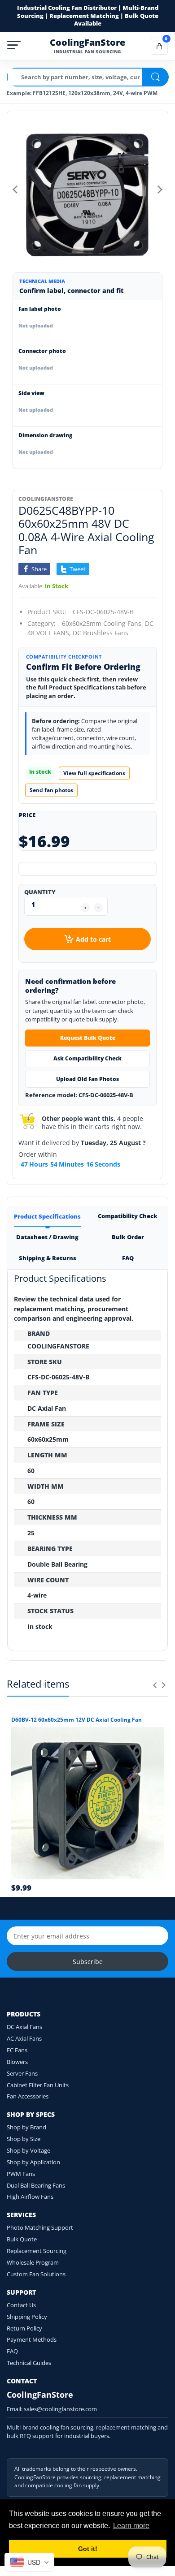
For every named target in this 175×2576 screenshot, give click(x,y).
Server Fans (22, 2073)
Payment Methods (32, 2339)
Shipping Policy (27, 2317)
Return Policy (24, 2328)
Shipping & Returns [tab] (48, 1258)
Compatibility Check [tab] (128, 1216)
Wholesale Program (33, 2262)
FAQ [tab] (128, 1258)
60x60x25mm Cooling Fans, (103, 623)
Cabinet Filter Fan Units (38, 2085)
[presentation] (155, 1685)
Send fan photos (51, 790)
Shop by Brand (26, 2127)
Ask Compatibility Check (87, 1058)
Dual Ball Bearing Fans (36, 2185)
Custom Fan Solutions (36, 2274)
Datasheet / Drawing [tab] (47, 1237)
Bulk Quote (22, 2239)
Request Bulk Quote (88, 1038)
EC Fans (17, 2050)
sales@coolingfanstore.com (60, 2409)
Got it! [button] (88, 2549)
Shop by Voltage (28, 2150)
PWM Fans (21, 2174)
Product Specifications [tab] (47, 1216)
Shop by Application (33, 2162)
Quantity (40, 892)
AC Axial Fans (24, 2038)
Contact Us (21, 2305)
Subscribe (88, 1962)
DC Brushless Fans (101, 633)
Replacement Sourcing (37, 2251)
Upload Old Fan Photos (87, 1079)
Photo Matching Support (40, 2227)
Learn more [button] (131, 2526)
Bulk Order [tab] (128, 1237)
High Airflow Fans (30, 2197)
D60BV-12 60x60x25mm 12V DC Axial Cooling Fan (77, 1720)
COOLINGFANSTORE (46, 499)
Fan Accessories (28, 2096)
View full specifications (94, 773)
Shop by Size (24, 2139)
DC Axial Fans (24, 2027)
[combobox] (29, 2562)
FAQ (12, 2351)
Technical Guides (29, 2363)
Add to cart (93, 939)
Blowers (17, 2062)
